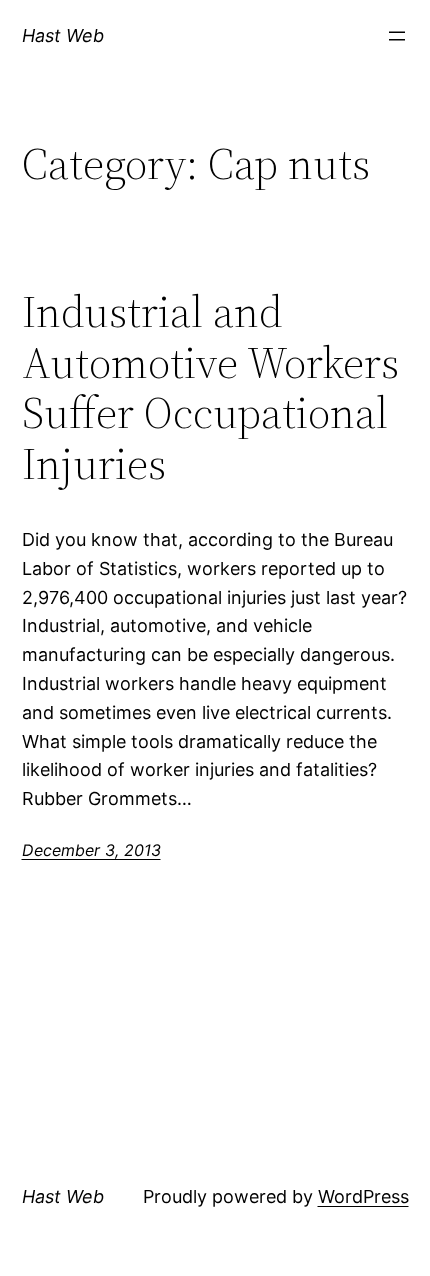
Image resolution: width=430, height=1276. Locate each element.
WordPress (363, 1196)
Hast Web (63, 35)
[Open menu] (397, 36)
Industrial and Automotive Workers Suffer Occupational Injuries (210, 388)
